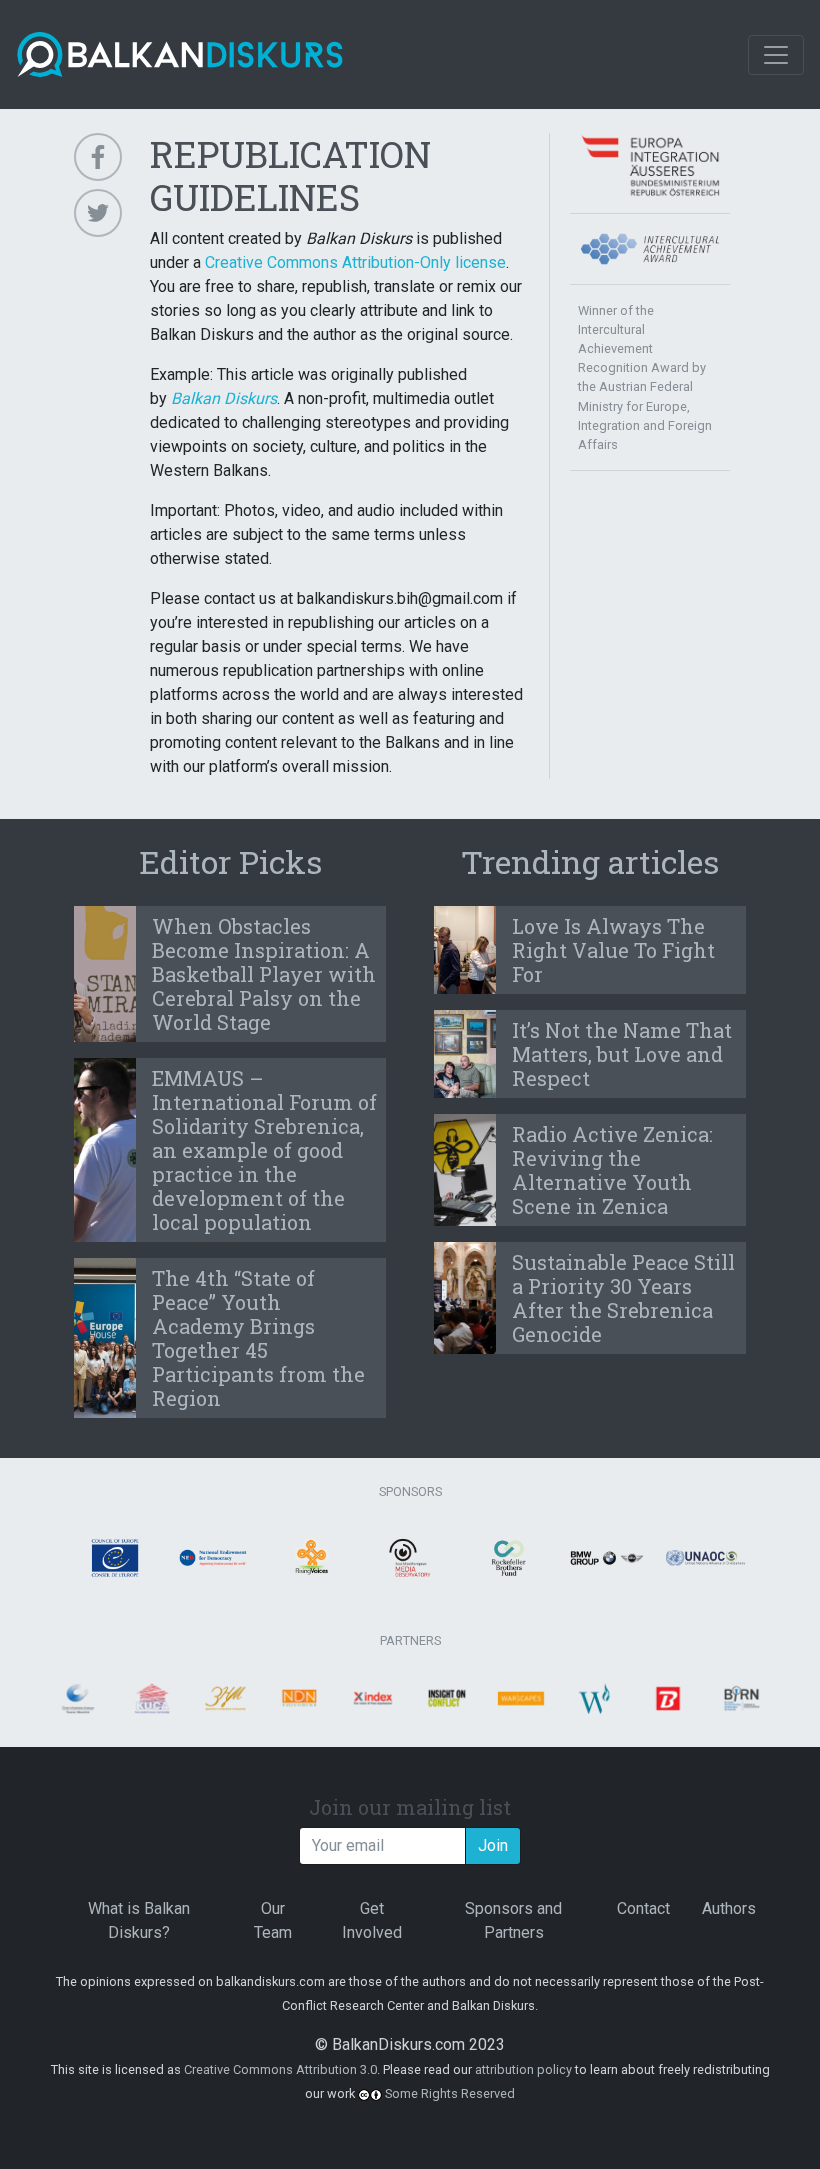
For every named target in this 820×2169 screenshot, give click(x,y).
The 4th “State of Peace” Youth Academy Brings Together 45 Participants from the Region (258, 1338)
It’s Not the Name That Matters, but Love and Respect (622, 1054)
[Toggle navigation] (776, 55)
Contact (643, 1908)
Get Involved (372, 1920)
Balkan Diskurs (224, 398)
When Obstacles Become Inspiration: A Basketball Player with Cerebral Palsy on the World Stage (264, 974)
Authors (729, 1908)
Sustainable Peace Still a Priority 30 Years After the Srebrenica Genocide (623, 1298)
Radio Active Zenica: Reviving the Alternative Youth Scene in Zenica (612, 1170)
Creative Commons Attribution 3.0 (280, 2069)
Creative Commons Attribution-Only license (355, 262)
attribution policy (523, 2069)
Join (493, 1845)
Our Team (273, 1920)
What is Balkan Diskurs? (139, 1920)
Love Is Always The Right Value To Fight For (613, 950)
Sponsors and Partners (513, 1920)
